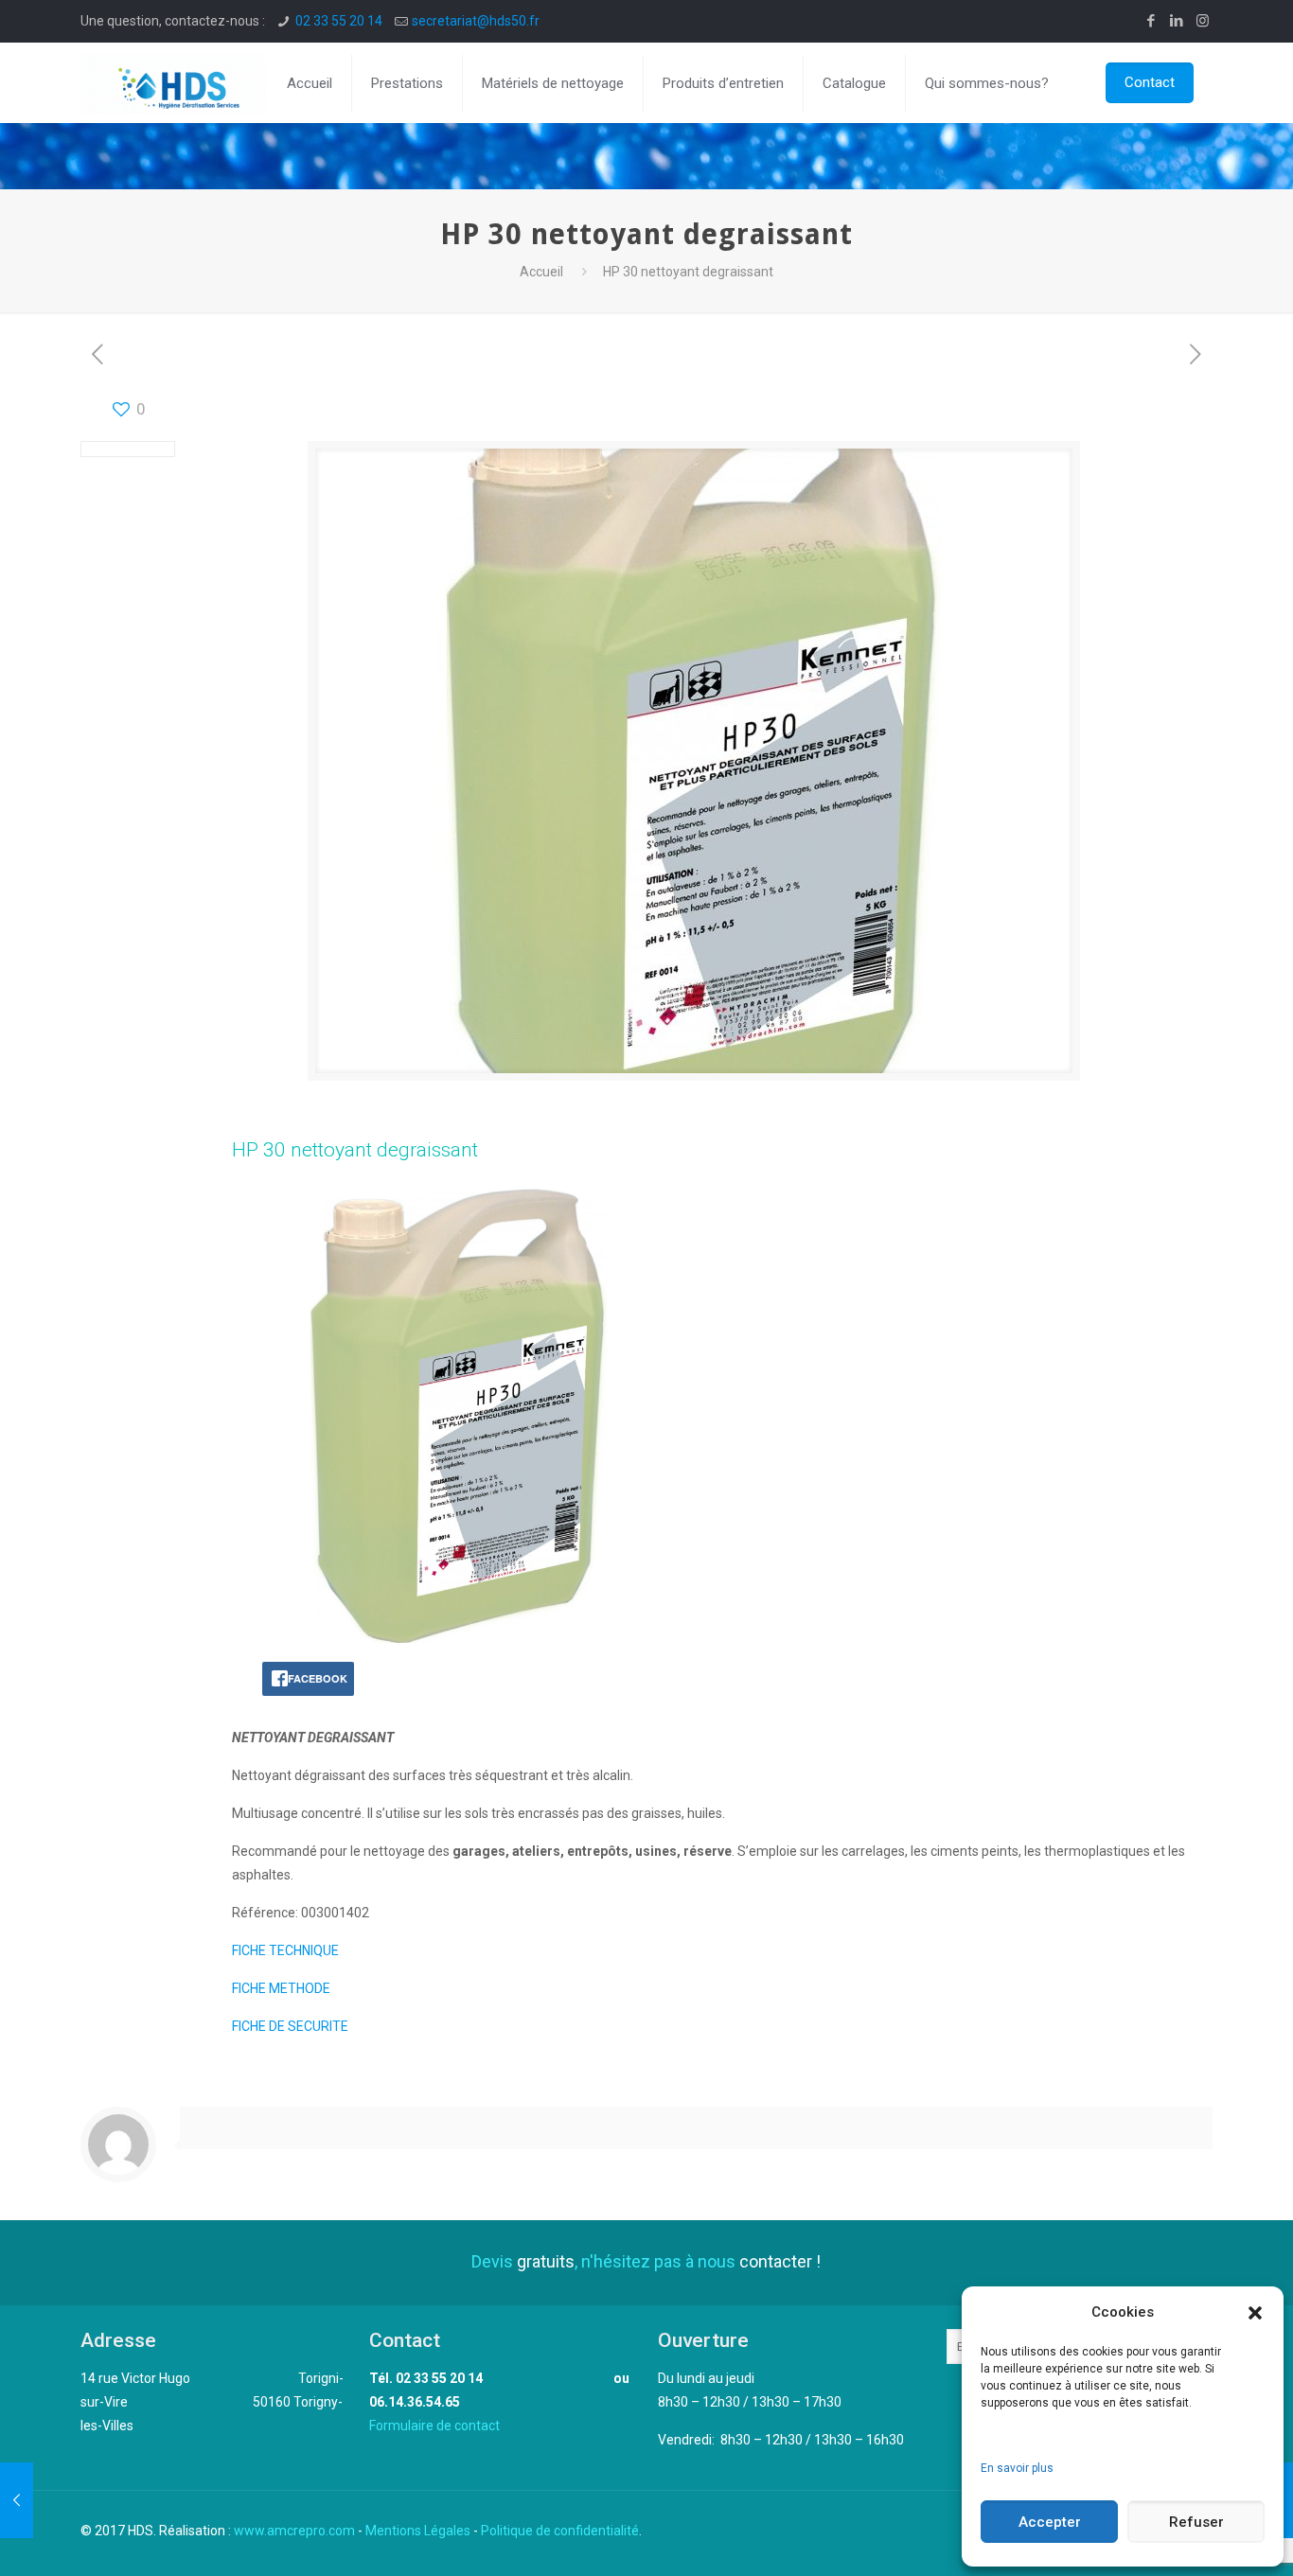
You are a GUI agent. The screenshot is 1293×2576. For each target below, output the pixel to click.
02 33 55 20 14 (339, 21)
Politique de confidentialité (560, 2531)
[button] (1255, 2313)
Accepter (1050, 2522)
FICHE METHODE (281, 1988)
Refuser (1196, 2522)
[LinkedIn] (1177, 21)
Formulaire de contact (434, 2426)
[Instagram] (1203, 21)
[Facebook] (1151, 21)
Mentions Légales (418, 2531)
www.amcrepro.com (294, 2531)
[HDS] (173, 83)
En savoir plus (1017, 2468)
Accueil (541, 272)
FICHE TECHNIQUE (285, 1950)
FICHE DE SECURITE (290, 2026)
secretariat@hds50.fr (476, 21)
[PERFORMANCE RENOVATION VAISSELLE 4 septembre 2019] (17, 2500)
